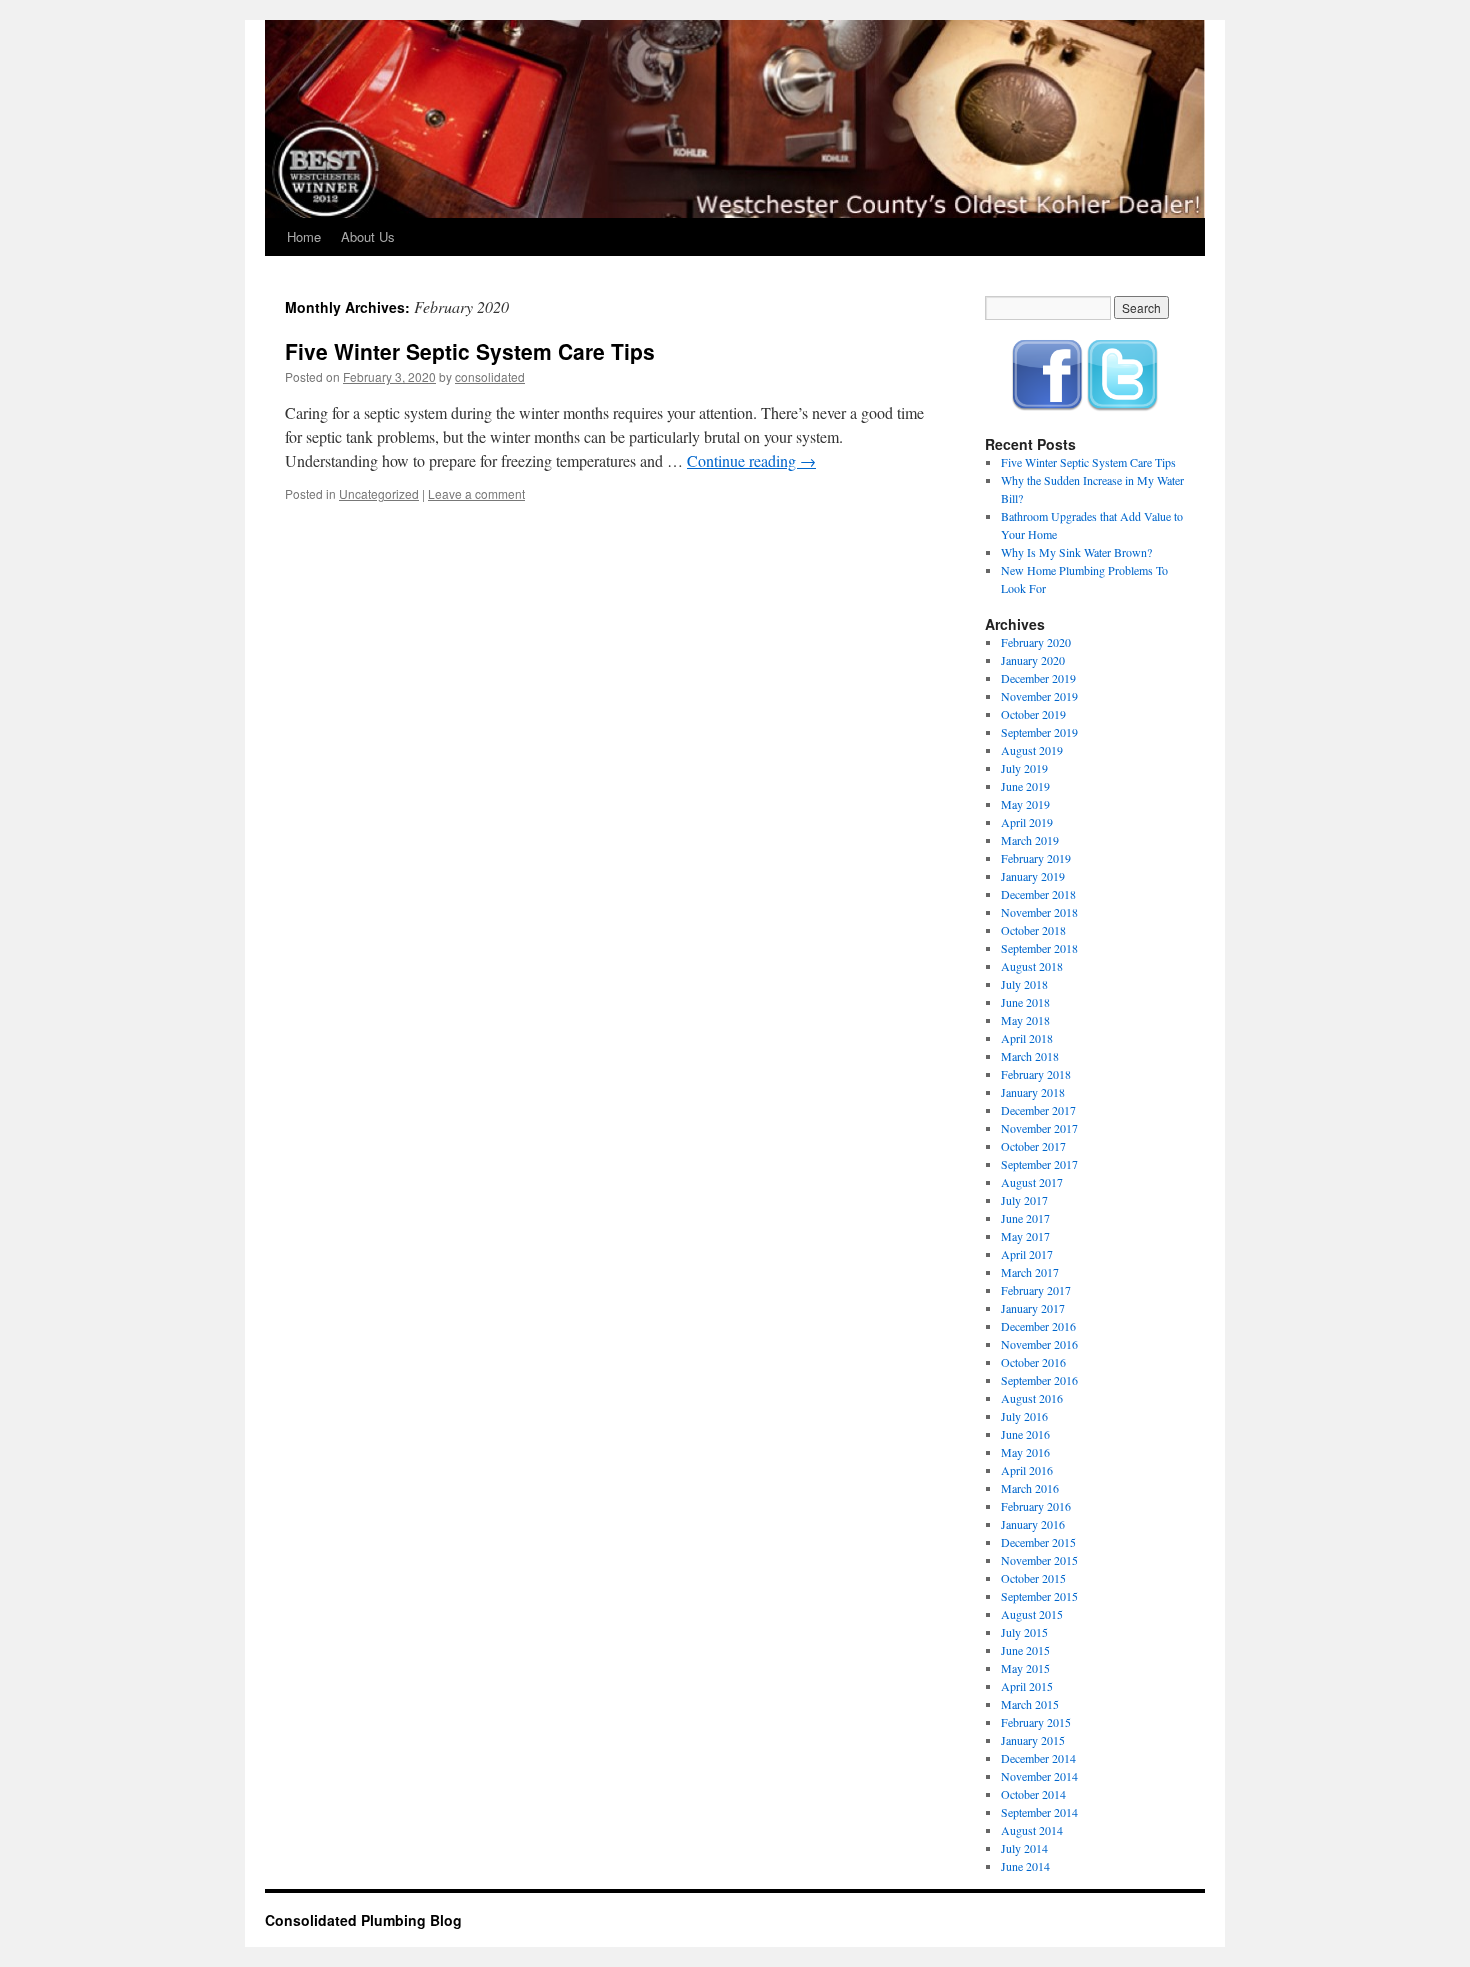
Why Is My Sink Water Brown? (1076, 552)
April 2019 (1027, 822)
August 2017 (1032, 1182)
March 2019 (1030, 840)
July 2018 (1024, 984)
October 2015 (1033, 1578)
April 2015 (1027, 1686)
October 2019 (1033, 714)
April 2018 (1027, 1038)
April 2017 (1027, 1254)
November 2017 (1039, 1128)
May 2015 (1025, 1668)
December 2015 (1038, 1542)
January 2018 (1033, 1092)
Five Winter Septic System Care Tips (470, 351)
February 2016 (1036, 1506)
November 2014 (1039, 1776)
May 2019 (1025, 804)
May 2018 (1025, 1020)
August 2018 (1032, 966)
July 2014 (1024, 1848)
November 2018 (1039, 912)
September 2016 (1039, 1380)
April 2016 (1027, 1470)
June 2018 (1025, 1002)
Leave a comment (476, 493)
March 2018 (1030, 1056)
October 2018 (1033, 930)
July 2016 (1024, 1416)
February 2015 (1036, 1722)
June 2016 (1025, 1434)
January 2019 (1033, 876)
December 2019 (1038, 678)
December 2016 (1038, 1326)
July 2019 (1024, 768)
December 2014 (1038, 1758)
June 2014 (1025, 1866)
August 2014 (1032, 1830)
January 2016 (1033, 1524)
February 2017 (1036, 1290)
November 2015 (1039, 1560)
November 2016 (1039, 1344)
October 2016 (1033, 1362)
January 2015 (1033, 1740)
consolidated (490, 376)
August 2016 (1032, 1398)
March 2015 (1030, 1704)
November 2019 (1039, 696)
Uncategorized (379, 493)
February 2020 (1036, 642)
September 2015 (1039, 1596)
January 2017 (1033, 1308)
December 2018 (1038, 894)
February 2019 (1036, 858)
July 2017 (1024, 1200)
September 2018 (1039, 948)
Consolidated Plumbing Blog (363, 1920)
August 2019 (1032, 750)
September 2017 (1039, 1164)
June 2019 (1025, 786)
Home (304, 236)
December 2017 (1038, 1110)
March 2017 (1030, 1272)
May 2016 (1025, 1452)
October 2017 (1033, 1146)
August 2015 (1032, 1614)
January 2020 (1033, 660)
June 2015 (1025, 1650)
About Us (368, 236)
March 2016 (1030, 1488)
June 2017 (1025, 1218)
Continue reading (751, 460)
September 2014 (1039, 1812)
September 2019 (1039, 732)
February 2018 (1036, 1074)
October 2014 (1033, 1794)
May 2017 (1025, 1236)
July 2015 (1024, 1632)
